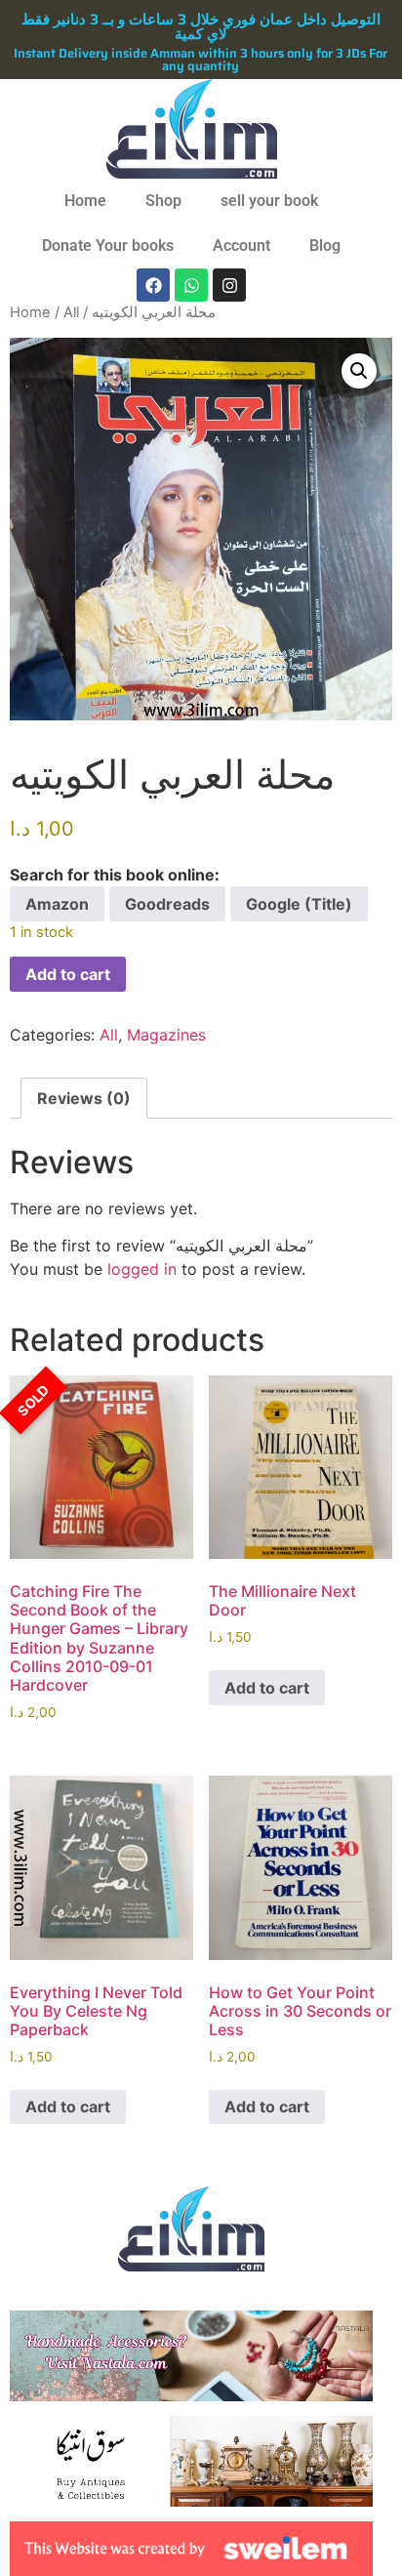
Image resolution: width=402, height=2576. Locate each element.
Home (85, 201)
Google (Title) (299, 904)
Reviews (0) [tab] (84, 1098)
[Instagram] (229, 285)
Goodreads (167, 904)
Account (241, 245)
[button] (359, 371)
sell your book (269, 201)
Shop (163, 201)
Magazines (166, 1035)
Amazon (57, 904)
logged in (142, 1269)
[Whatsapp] (191, 285)
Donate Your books (108, 245)
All (71, 312)
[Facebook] (153, 285)
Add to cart (68, 974)
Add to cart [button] (267, 1688)
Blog (325, 245)
